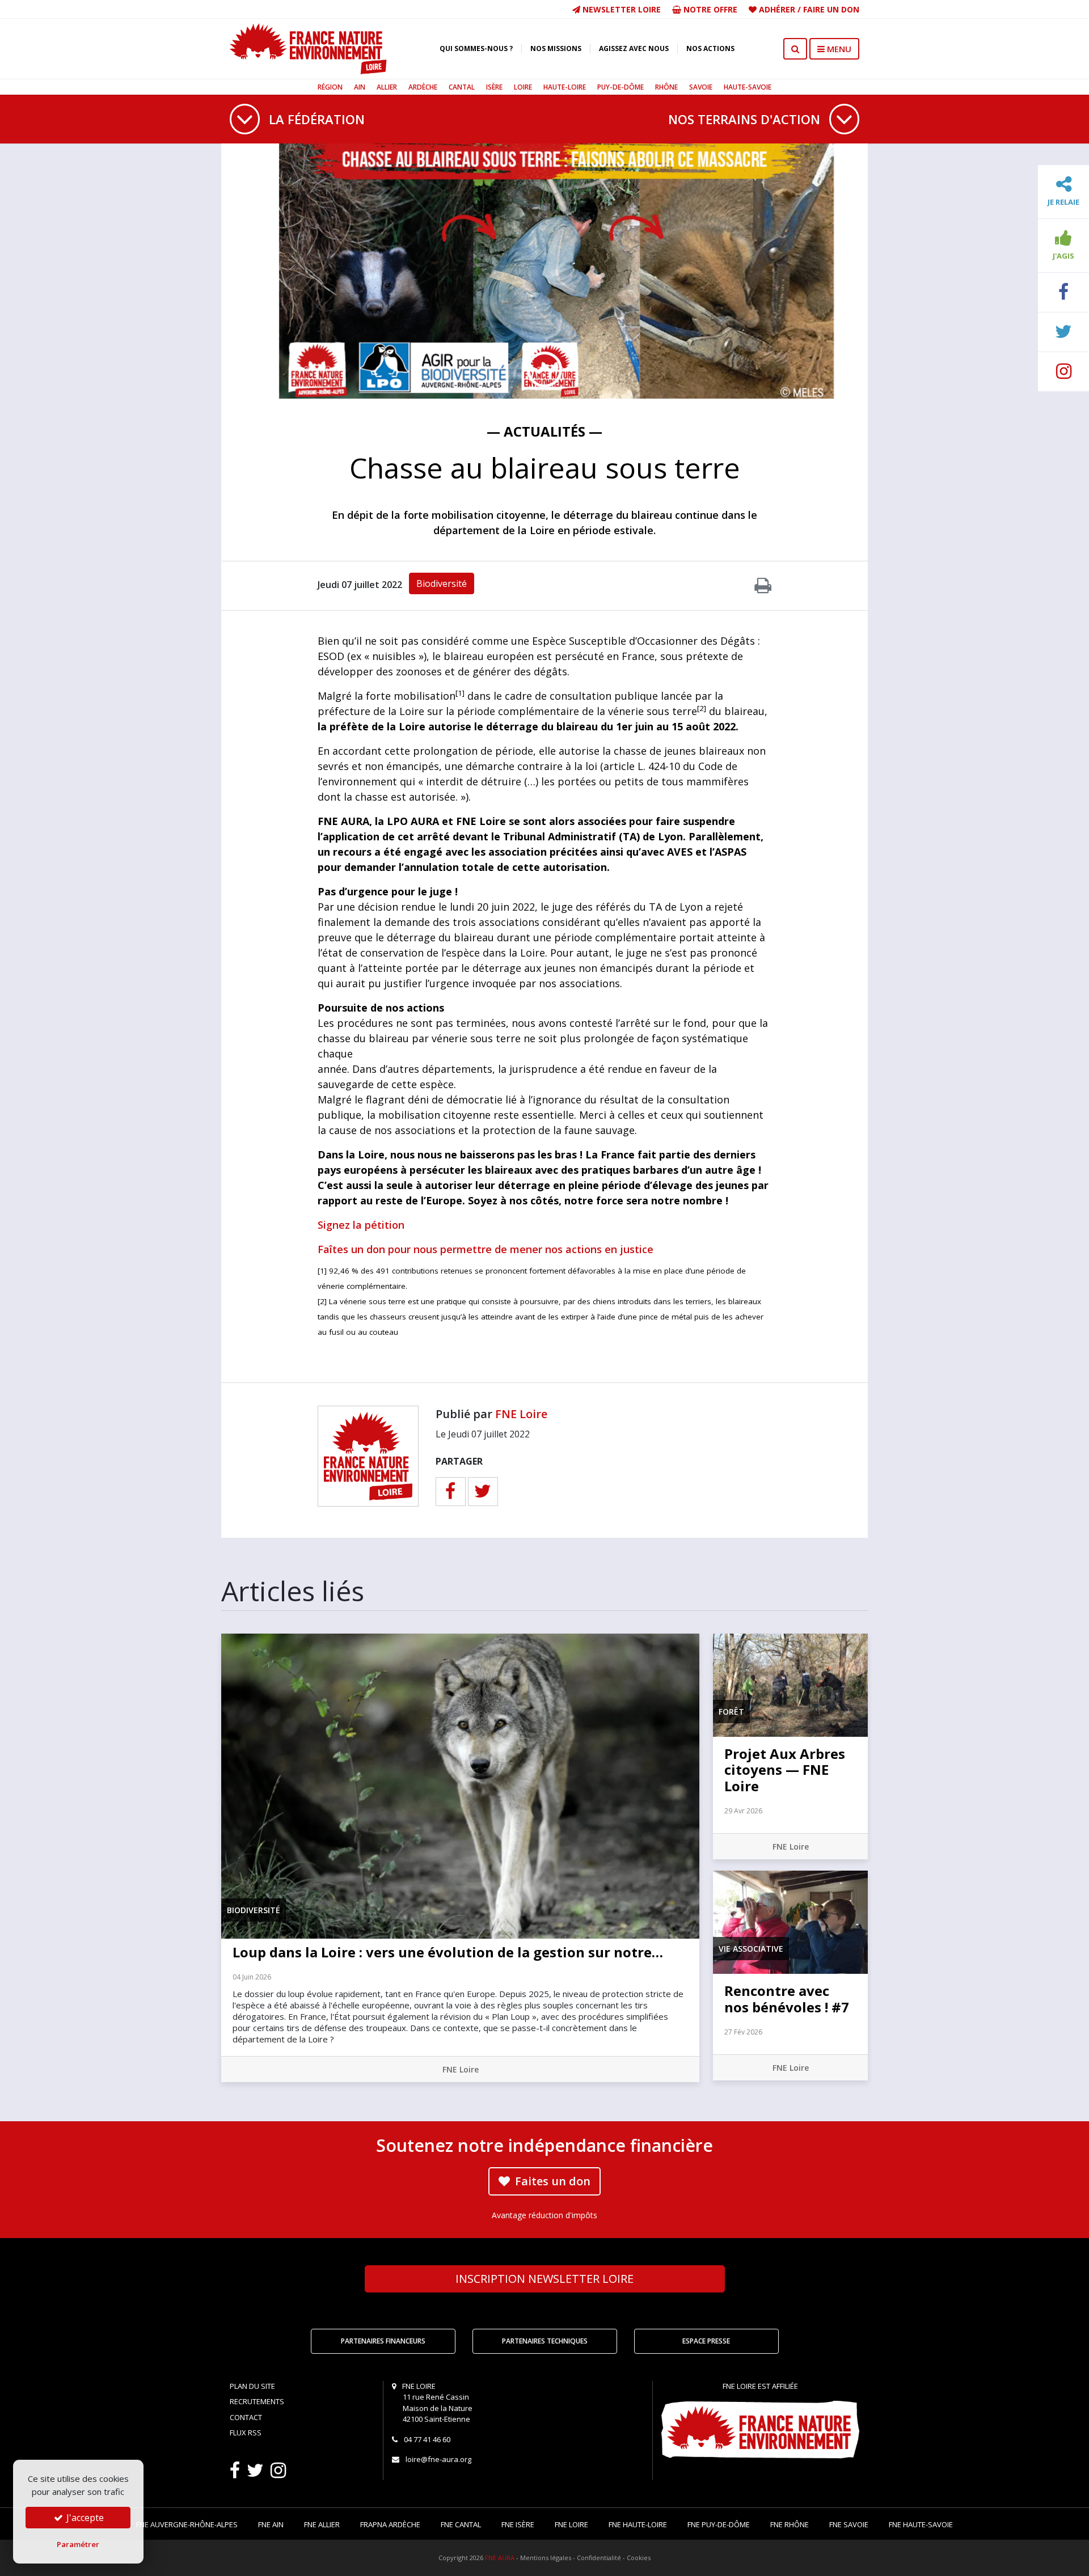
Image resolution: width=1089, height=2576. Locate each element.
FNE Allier (322, 2524)
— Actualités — (544, 431)
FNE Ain (271, 2524)
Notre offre (709, 9)
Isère (494, 87)
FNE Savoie (849, 2524)
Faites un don (551, 2181)
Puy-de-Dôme (621, 87)
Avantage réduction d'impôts (544, 2215)
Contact (246, 2417)
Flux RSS (246, 2433)
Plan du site (252, 2386)
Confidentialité (599, 2558)
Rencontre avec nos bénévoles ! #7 (787, 1999)
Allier (387, 87)
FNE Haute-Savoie (921, 2524)
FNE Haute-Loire (638, 2524)
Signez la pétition (361, 1225)
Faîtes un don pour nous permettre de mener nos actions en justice (486, 1249)
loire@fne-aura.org (438, 2459)
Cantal (462, 87)
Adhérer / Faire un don (808, 9)
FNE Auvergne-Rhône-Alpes (187, 2524)
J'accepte (84, 2518)
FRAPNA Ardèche (390, 2524)
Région (330, 87)
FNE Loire (521, 1414)
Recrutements (257, 2401)
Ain (360, 87)
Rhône (666, 87)
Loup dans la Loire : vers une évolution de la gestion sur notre (448, 1952)
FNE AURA (500, 2558)
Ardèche (423, 87)
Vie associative (751, 1949)
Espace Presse (706, 2341)
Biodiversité (442, 583)
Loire (523, 87)
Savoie (701, 87)
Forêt (731, 1712)
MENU (838, 49)
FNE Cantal (461, 2524)
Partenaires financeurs (383, 2341)
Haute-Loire (565, 87)
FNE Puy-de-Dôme (719, 2524)
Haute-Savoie (748, 87)
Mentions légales (546, 2558)
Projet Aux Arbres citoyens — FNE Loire (785, 1770)
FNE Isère (518, 2524)
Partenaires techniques (545, 2341)
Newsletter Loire (621, 9)
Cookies (639, 2558)
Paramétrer (78, 2544)
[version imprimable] (763, 589)
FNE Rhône (790, 2524)
